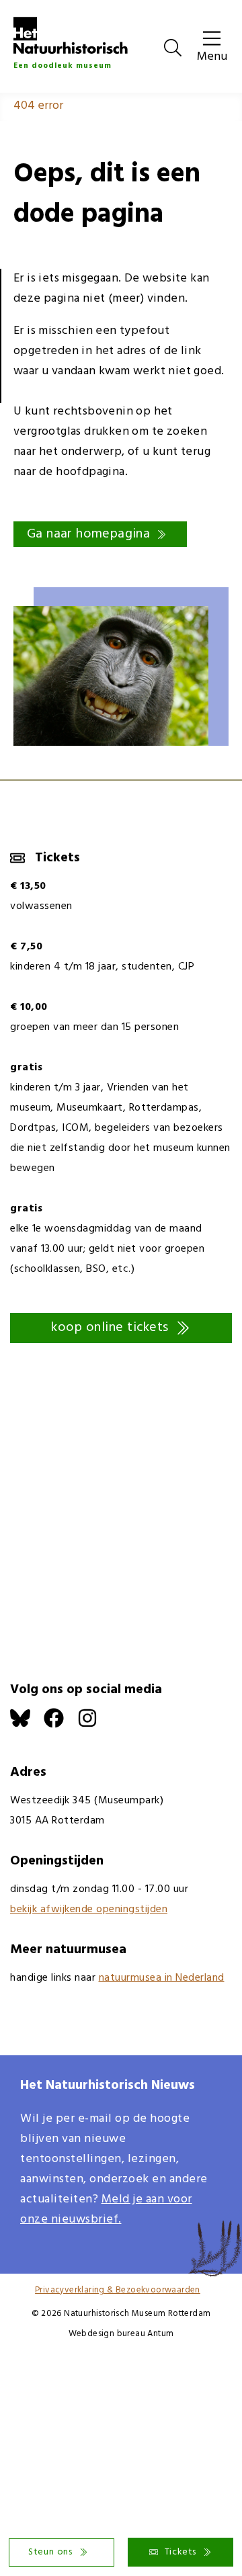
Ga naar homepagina (88, 534)
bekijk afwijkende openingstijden (89, 1909)
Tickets (180, 2552)
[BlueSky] (27, 1725)
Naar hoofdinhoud (47, 10)
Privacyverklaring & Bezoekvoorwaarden (118, 2290)
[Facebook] (61, 1725)
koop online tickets (110, 1328)
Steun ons (50, 2552)
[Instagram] (94, 1725)
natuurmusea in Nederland (162, 1978)
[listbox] (121, 663)
